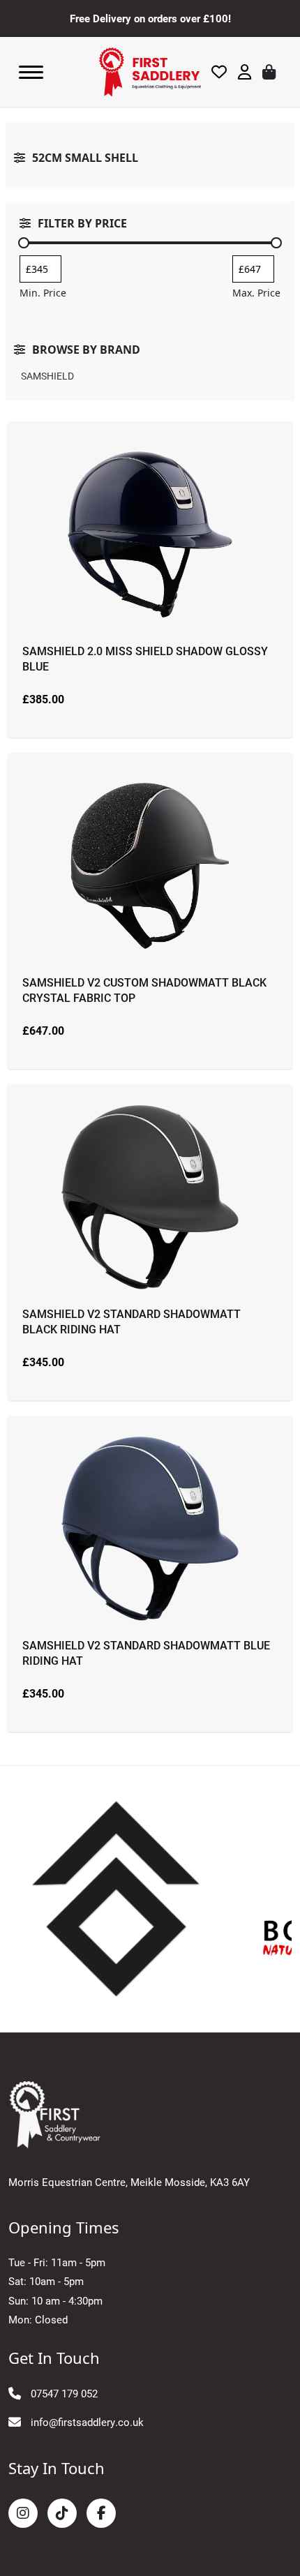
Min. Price (43, 293)
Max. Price (256, 293)
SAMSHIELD (47, 376)
